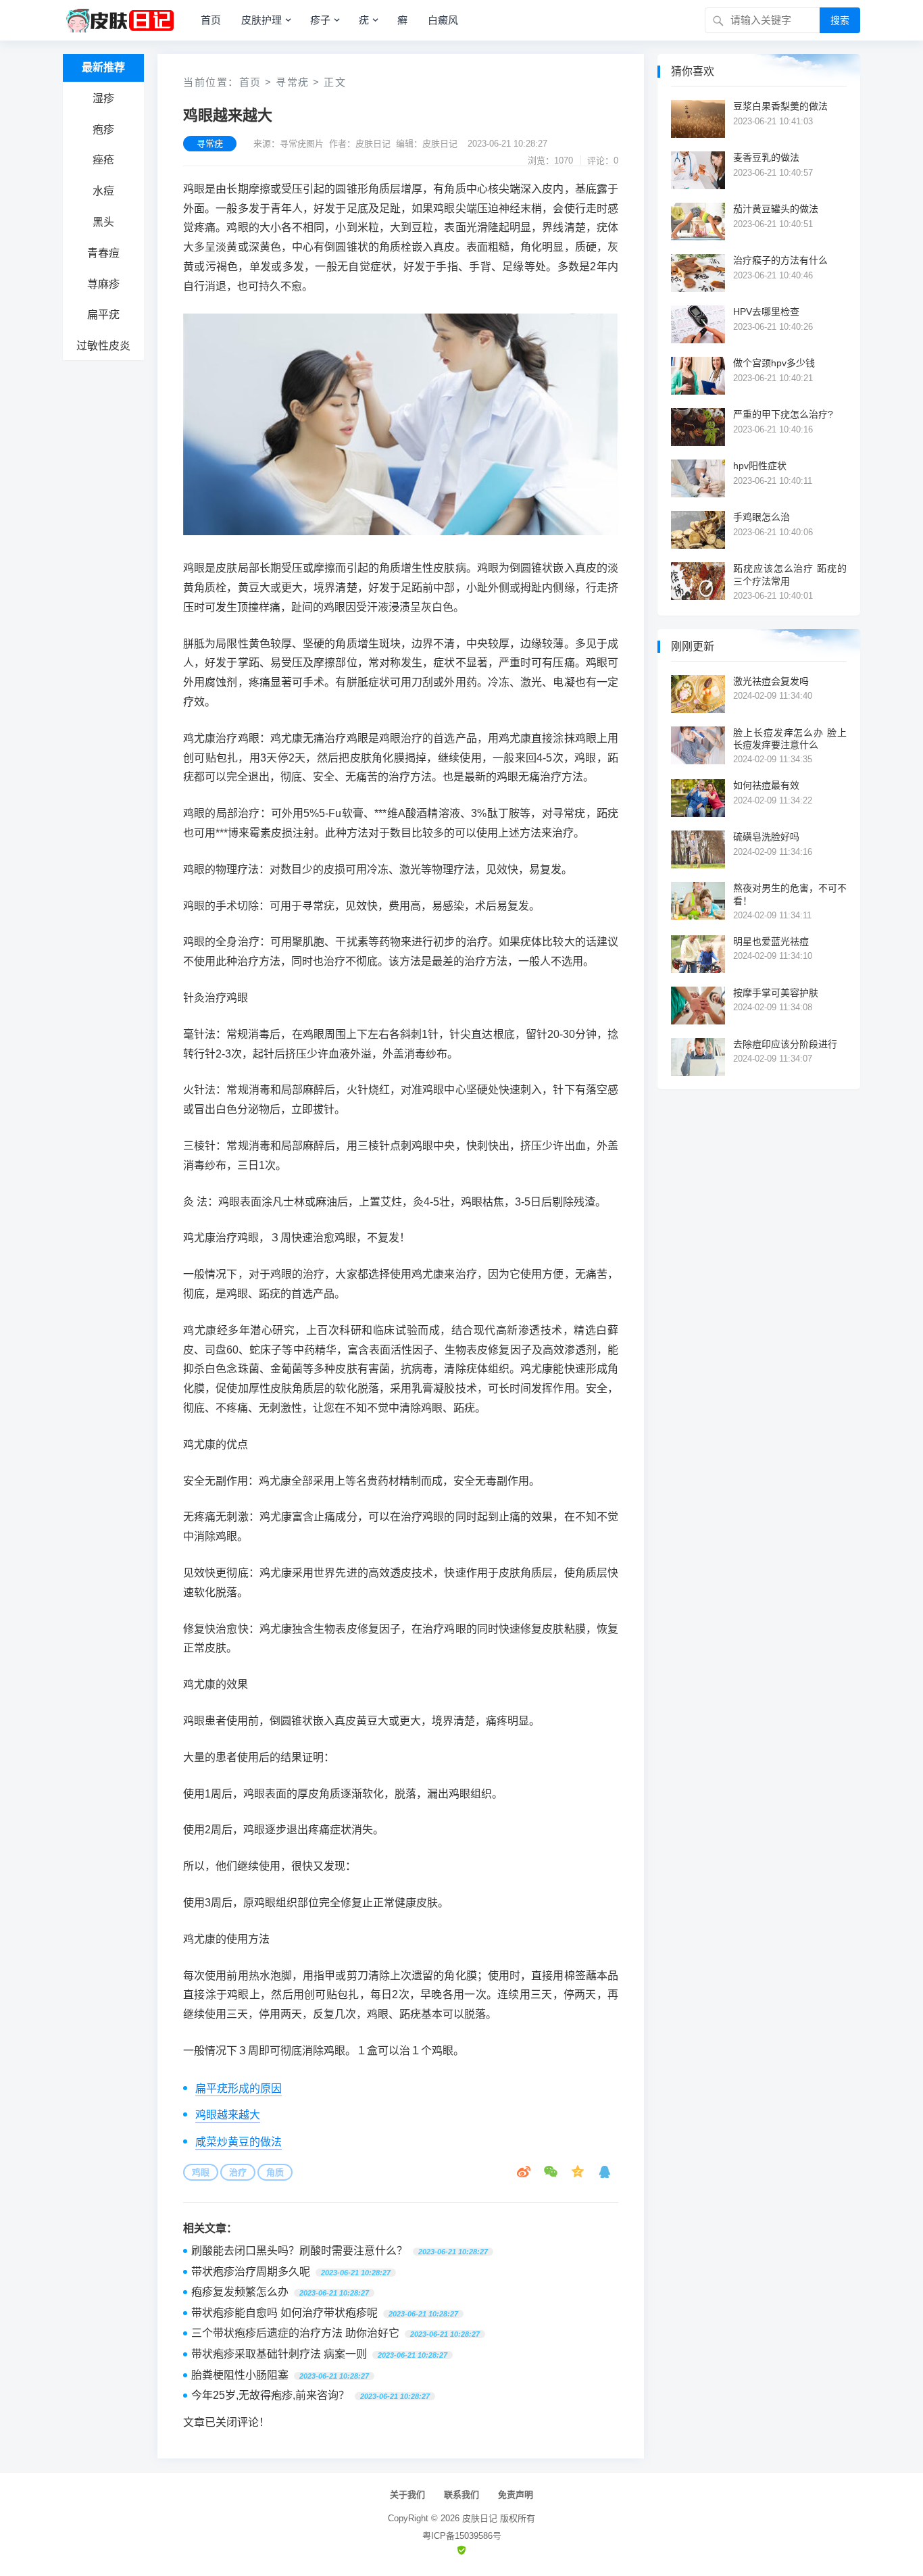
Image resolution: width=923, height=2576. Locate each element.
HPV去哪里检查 (766, 312)
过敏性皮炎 (103, 346)
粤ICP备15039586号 (462, 2536)
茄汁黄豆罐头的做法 (776, 209)
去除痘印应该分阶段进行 (785, 1044)
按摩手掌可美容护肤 (776, 993)
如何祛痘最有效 (766, 785)
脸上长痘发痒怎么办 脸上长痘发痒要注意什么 (790, 739)
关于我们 (407, 2495)
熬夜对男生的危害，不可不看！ (790, 894)
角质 (275, 2172)
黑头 (103, 222)
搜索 (840, 20)
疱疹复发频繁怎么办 (240, 2292)
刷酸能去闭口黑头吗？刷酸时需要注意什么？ (299, 2251)
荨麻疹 (103, 284)
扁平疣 (103, 315)
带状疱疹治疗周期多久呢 (251, 2272)
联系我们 (461, 2495)
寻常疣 (293, 82)
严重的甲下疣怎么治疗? (783, 414)
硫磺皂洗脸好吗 (766, 837)
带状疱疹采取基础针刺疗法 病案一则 (279, 2354)
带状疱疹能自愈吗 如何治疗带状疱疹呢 (284, 2313)
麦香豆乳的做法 (766, 157)
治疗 (238, 2172)
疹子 (320, 20)
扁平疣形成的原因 (239, 2088)
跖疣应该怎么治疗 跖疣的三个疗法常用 (790, 574)
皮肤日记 (480, 2518)
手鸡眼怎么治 (762, 517)
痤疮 (103, 160)
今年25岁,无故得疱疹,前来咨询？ (270, 2395)
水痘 (103, 191)
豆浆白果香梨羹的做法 (780, 106)
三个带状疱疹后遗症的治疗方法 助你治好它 (295, 2333)
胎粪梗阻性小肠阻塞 (240, 2375)
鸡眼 (201, 2172)
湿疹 (103, 98)
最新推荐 (103, 67)
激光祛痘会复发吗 (771, 681)
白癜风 (443, 20)
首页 (211, 20)
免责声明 (516, 2495)
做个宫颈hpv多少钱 (774, 363)
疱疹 (103, 129)
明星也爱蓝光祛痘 (771, 941)
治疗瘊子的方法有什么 (780, 260)
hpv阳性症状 (760, 466)
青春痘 (103, 253)
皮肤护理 (261, 20)
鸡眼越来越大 (228, 2115)
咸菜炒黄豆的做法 (239, 2142)
